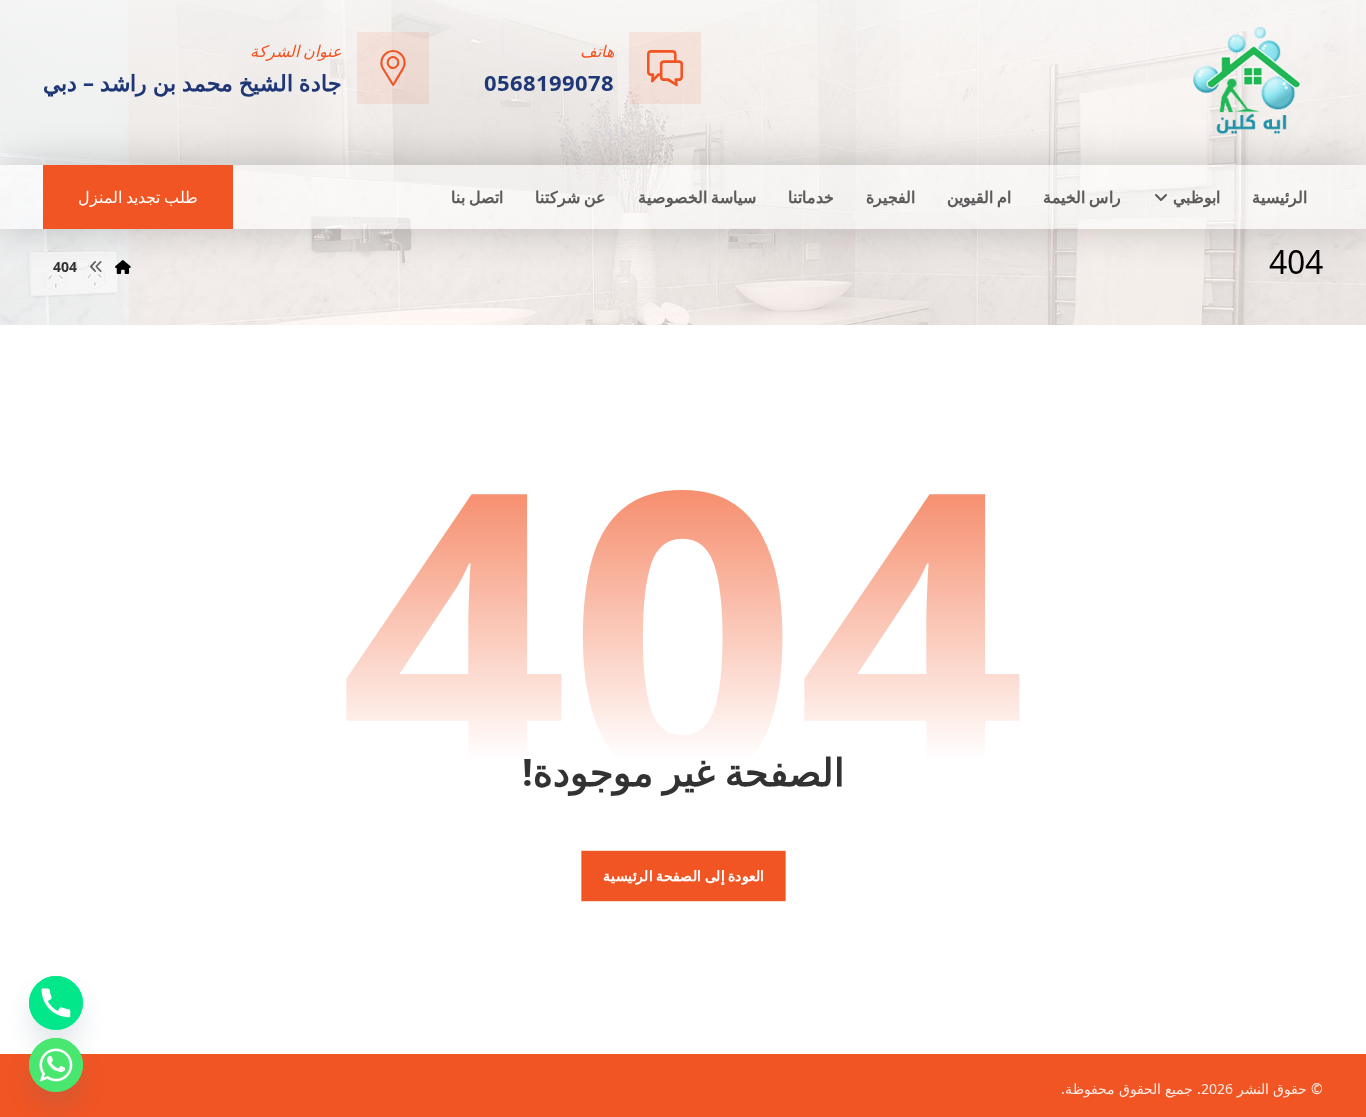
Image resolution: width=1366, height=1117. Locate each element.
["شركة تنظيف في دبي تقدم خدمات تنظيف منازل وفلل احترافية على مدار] (1248, 80)
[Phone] (56, 1003)
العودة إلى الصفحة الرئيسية (682, 876)
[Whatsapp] (56, 1065)
